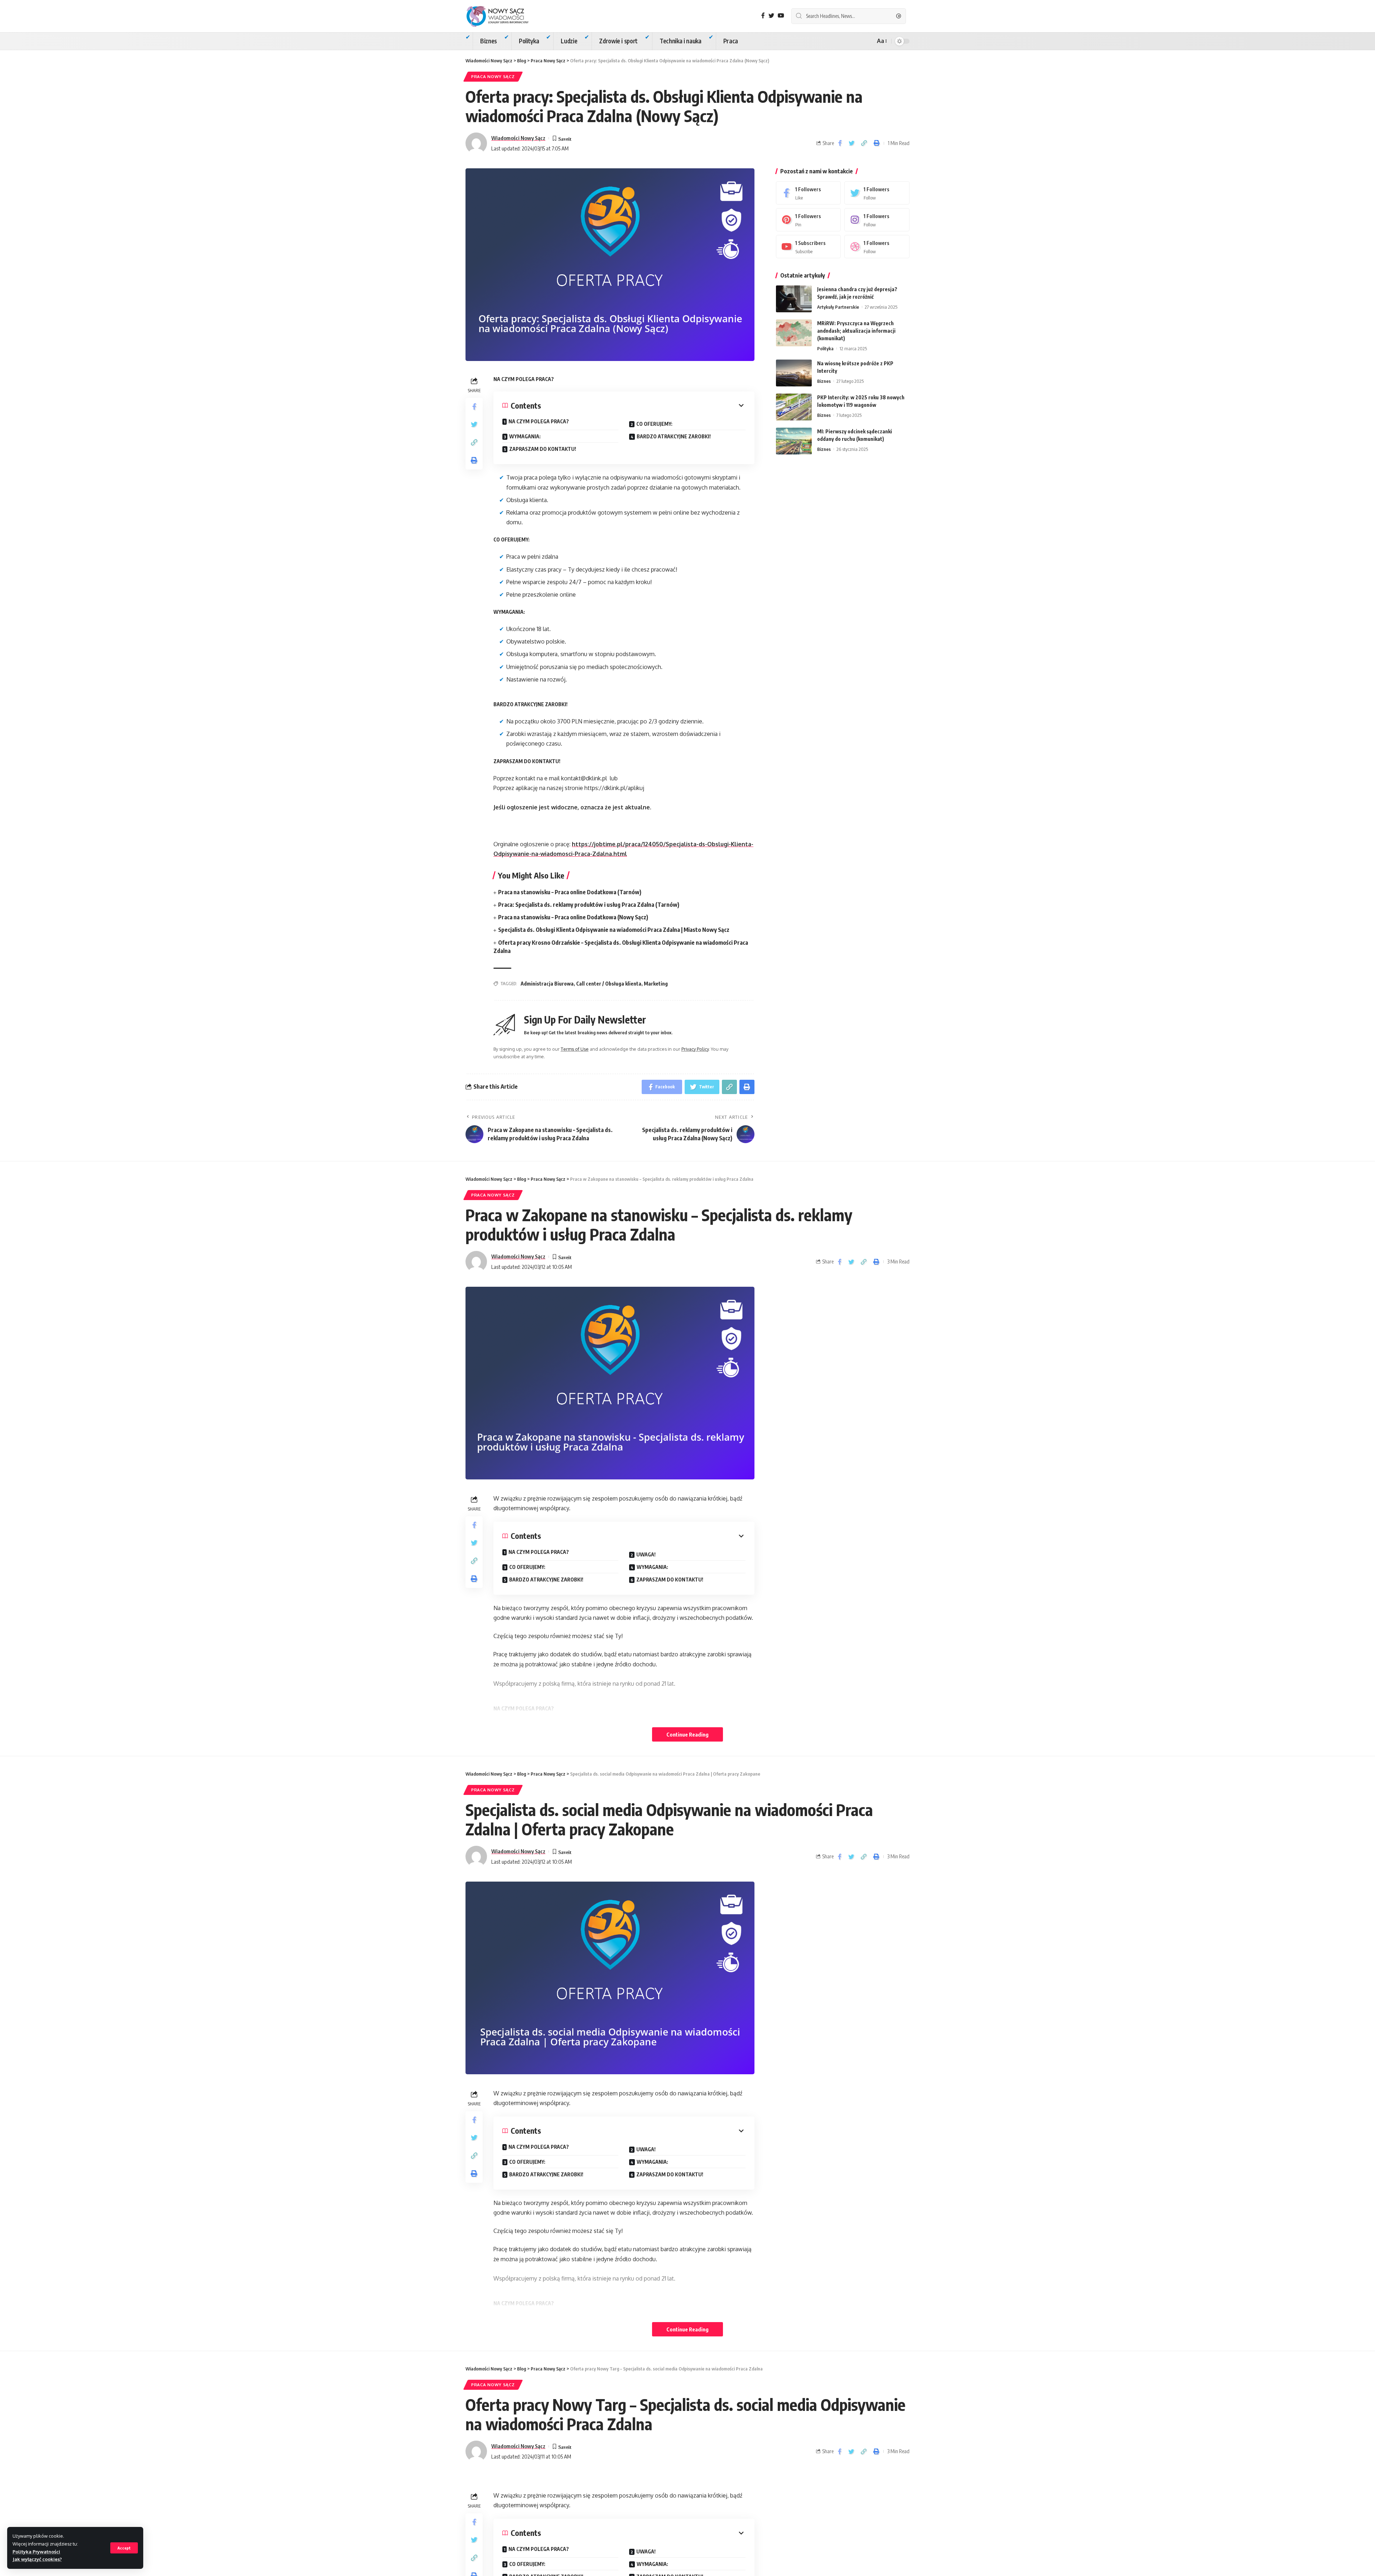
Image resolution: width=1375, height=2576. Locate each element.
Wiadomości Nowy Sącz (518, 138)
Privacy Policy (695, 1049)
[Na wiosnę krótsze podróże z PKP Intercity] (794, 373)
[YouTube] (781, 16)
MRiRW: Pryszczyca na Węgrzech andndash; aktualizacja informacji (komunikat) (856, 331)
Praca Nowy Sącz (493, 76)
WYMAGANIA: (525, 436)
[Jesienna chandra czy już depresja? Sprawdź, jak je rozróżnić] (794, 299)
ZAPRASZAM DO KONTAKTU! (543, 449)
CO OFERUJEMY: (654, 424)
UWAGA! (646, 1554)
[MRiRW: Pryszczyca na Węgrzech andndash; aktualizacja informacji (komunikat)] (794, 333)
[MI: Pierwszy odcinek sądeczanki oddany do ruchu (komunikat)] (794, 441)
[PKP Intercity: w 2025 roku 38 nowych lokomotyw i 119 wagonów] (794, 407)
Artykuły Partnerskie (838, 307)
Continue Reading (687, 1734)
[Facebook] (763, 16)
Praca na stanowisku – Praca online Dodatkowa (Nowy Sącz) (573, 917)
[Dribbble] (877, 247)
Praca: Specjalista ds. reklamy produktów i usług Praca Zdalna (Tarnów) (589, 905)
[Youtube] (809, 247)
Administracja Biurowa (547, 984)
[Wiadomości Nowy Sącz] (503, 16)
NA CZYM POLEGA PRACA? (539, 421)
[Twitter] (771, 16)
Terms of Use (575, 1049)
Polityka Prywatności (36, 2552)
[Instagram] (877, 220)
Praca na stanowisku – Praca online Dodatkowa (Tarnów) (570, 892)
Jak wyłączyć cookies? (37, 2559)
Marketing (656, 984)
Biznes (824, 381)
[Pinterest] (809, 220)
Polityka (825, 348)
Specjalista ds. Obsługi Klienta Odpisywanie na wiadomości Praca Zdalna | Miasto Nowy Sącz (614, 930)
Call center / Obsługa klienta (609, 984)
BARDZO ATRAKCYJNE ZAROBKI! (674, 436)
